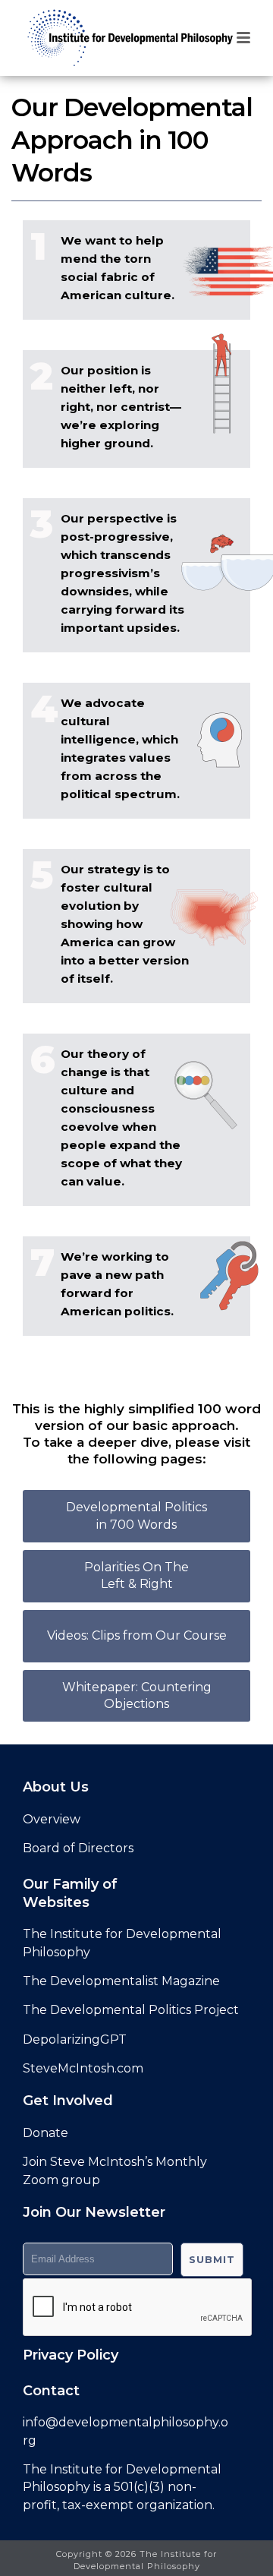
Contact (51, 2391)
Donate (45, 2133)
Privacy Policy (71, 2355)
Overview (52, 1819)
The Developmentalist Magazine (121, 1981)
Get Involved (68, 2101)
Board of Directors (78, 1848)
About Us (56, 1787)
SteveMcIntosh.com (83, 2068)
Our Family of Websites (70, 1893)
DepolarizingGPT (75, 2039)
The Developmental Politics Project (131, 2010)
